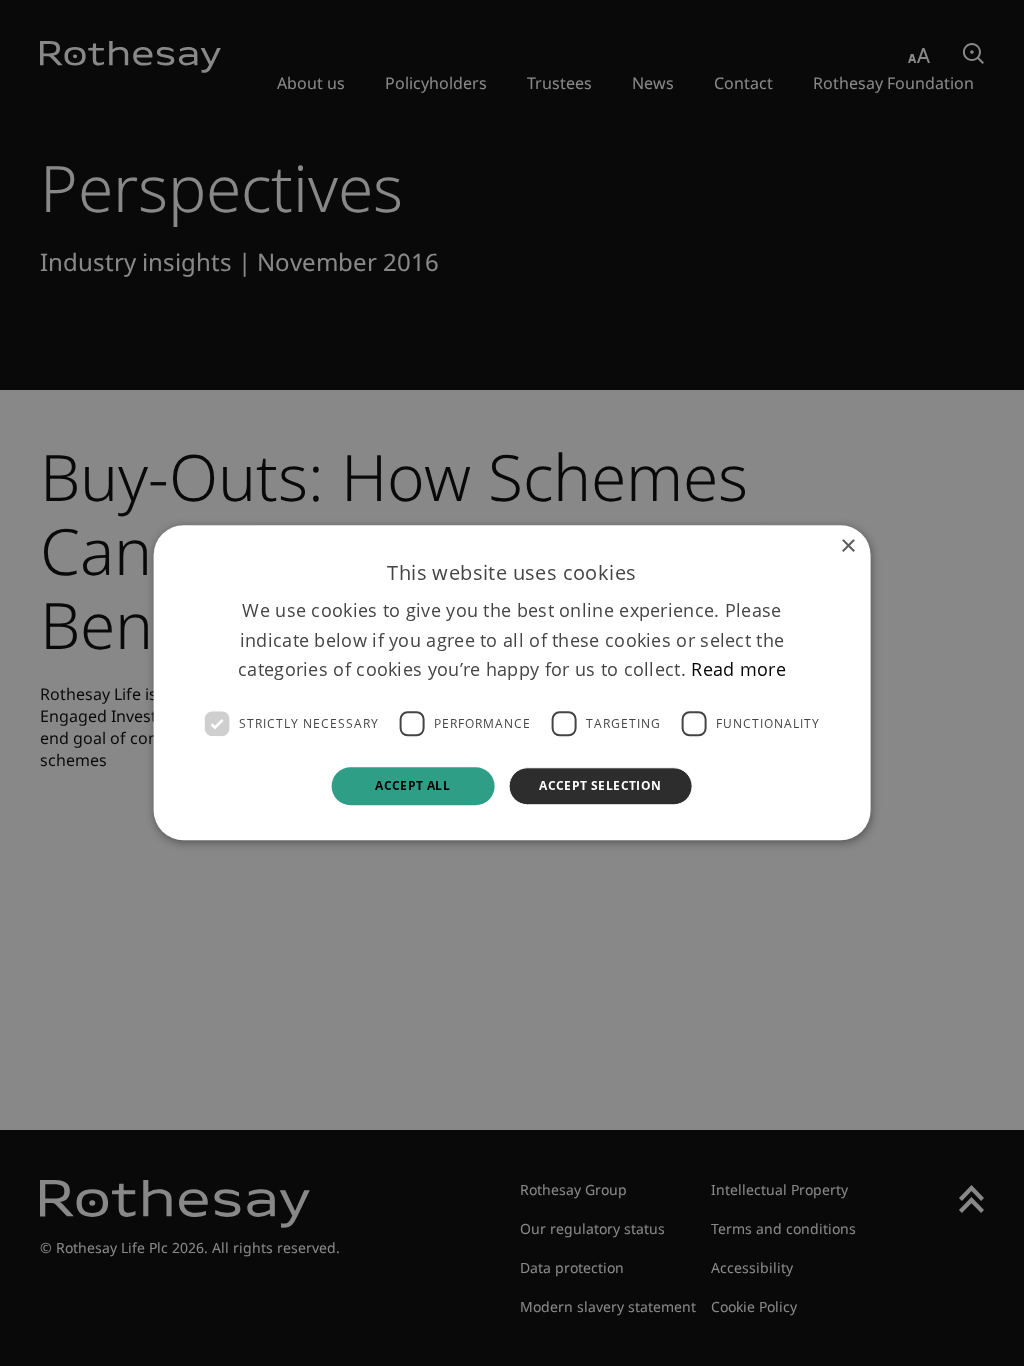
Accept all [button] (412, 785)
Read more (738, 670)
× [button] (847, 546)
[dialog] (512, 682)
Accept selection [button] (600, 785)
